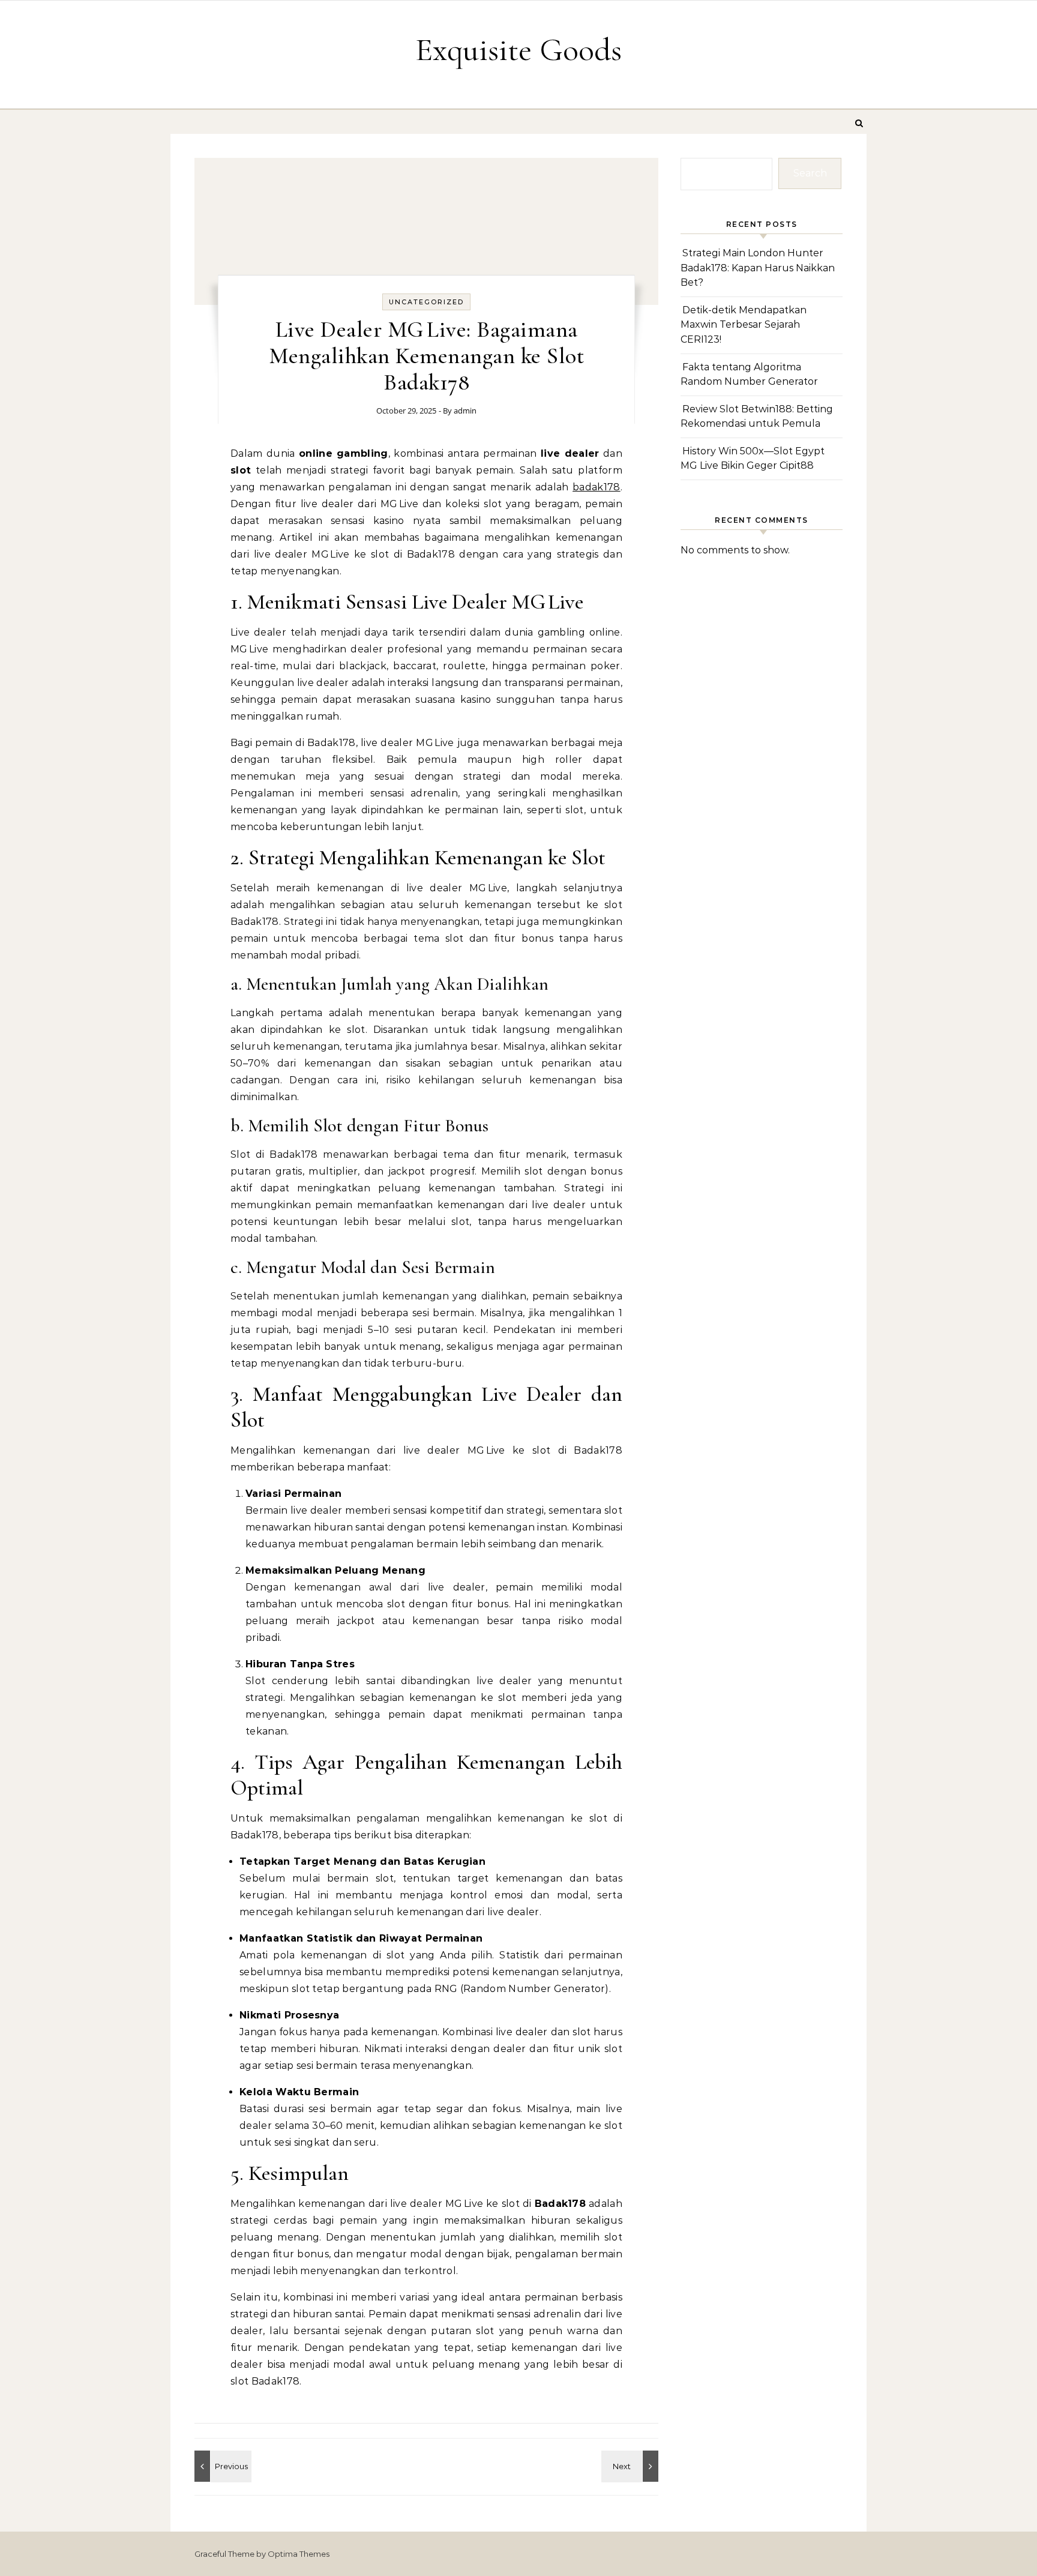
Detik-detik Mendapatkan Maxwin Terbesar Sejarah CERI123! (744, 325)
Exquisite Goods (518, 50)
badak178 (597, 487)
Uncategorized (426, 302)
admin (465, 411)
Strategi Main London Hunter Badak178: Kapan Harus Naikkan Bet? (758, 268)
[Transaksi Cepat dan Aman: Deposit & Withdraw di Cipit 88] (631, 2466)
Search (810, 173)
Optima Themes (299, 2554)
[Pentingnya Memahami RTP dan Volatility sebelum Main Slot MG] (221, 2466)
